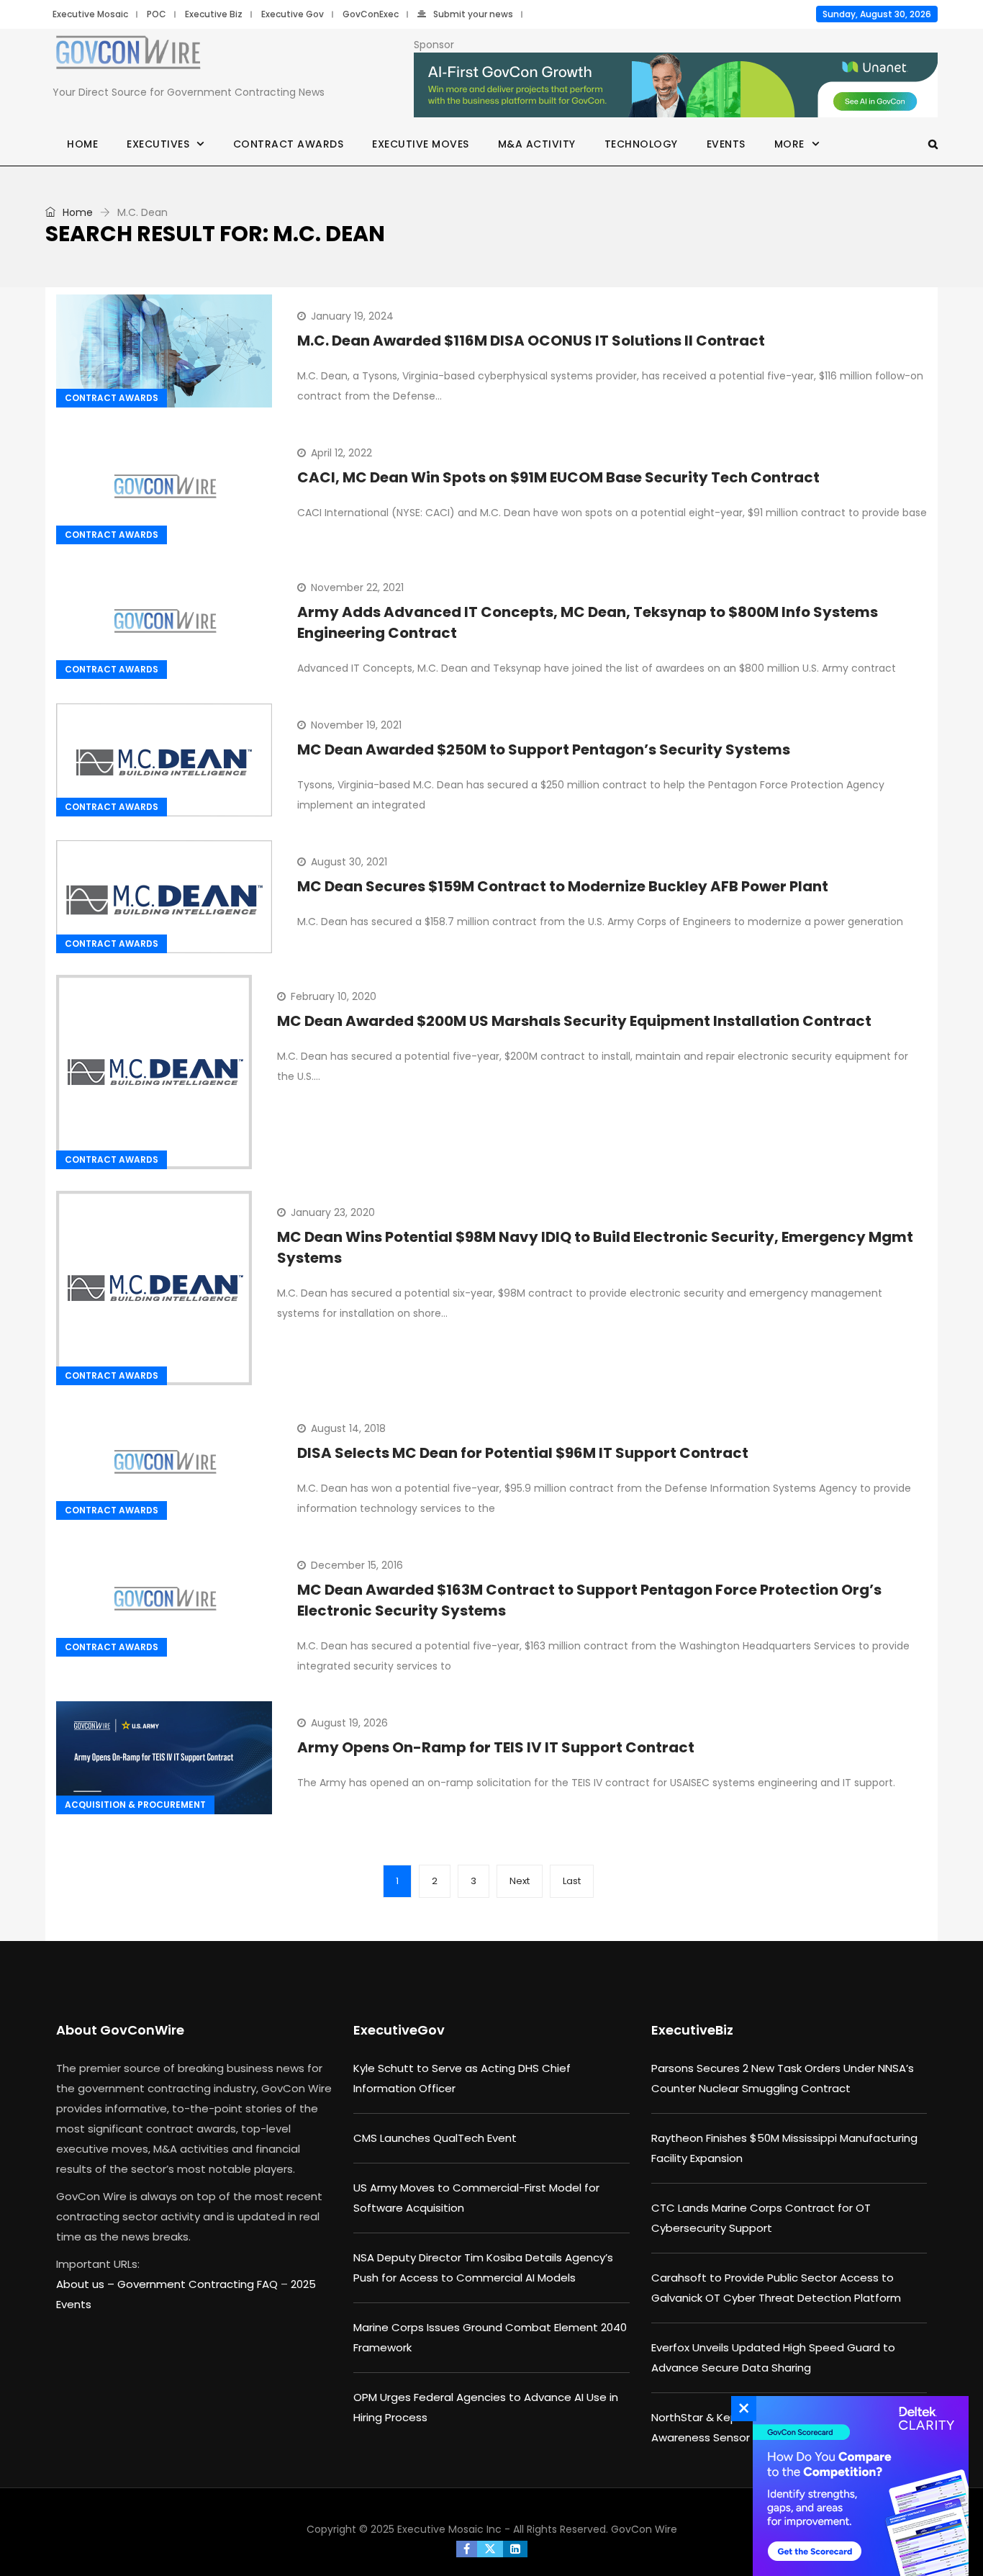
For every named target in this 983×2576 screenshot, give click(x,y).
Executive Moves (421, 144)
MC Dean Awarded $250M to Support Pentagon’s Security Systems (544, 749)
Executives (158, 144)
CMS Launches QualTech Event (435, 2138)
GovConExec (371, 14)
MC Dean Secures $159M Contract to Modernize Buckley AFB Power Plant (563, 886)
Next (520, 1881)
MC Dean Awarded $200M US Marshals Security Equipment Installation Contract (574, 1021)
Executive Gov (293, 14)
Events (726, 144)
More (789, 144)
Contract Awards (289, 144)
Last (572, 1881)
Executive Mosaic (90, 14)
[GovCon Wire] (128, 55)
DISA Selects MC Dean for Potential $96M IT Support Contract (523, 1453)
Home (82, 144)
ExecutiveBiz (692, 2030)
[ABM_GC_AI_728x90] (676, 86)
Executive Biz (214, 14)
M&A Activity (537, 144)
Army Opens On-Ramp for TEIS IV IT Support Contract (496, 1747)
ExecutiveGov (399, 2030)
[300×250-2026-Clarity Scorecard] (857, 2486)
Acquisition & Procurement (135, 1805)
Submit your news (473, 14)
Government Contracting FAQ (199, 2284)
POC (157, 14)
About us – (87, 2284)
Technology (641, 144)
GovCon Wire (644, 2529)
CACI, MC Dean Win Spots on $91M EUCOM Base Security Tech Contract (558, 477)
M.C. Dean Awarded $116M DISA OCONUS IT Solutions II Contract (531, 341)
